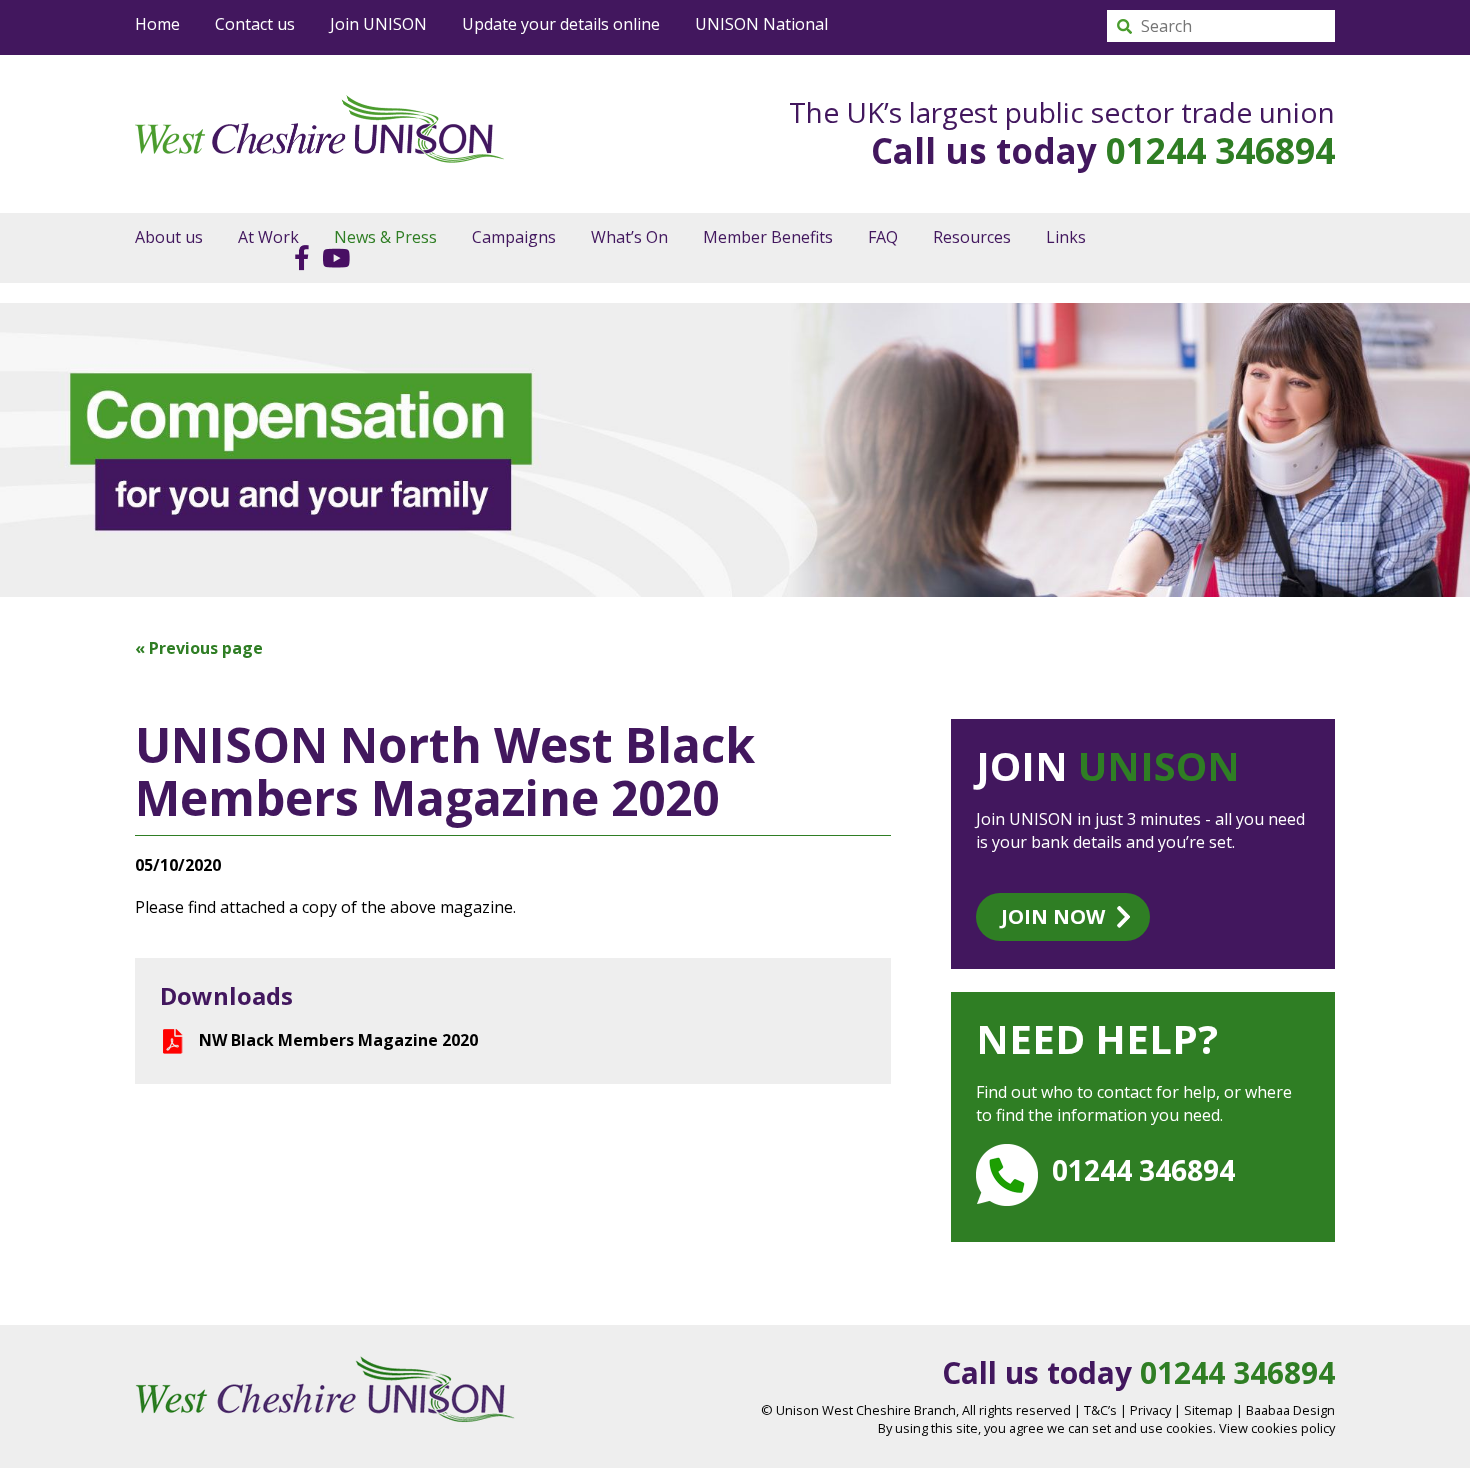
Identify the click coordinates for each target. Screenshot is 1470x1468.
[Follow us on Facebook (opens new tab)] (297, 257)
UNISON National (761, 24)
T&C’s (1100, 1410)
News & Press (385, 237)
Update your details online (561, 24)
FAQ (883, 237)
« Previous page (199, 648)
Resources (972, 237)
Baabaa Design (1290, 1410)
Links (1066, 237)
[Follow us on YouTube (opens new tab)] (331, 257)
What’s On (629, 237)
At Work (268, 237)
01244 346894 (1220, 150)
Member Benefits (768, 237)
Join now (1053, 916)
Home (157, 24)
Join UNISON (378, 24)
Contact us (255, 24)
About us (169, 237)
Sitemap (1208, 1410)
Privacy (1150, 1410)
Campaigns (514, 237)
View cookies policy (1277, 1428)
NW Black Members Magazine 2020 (338, 1040)
